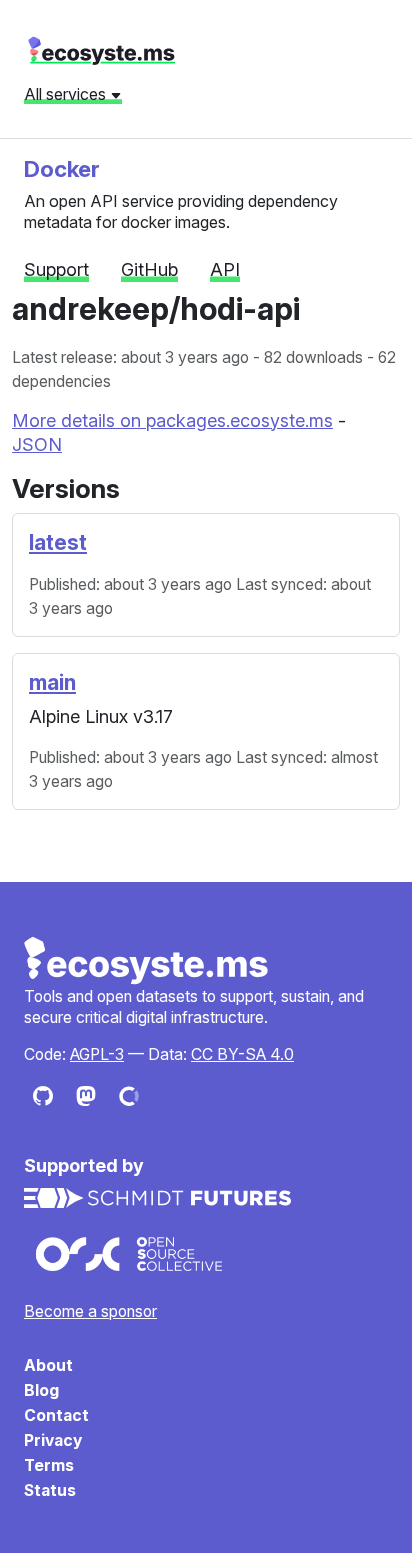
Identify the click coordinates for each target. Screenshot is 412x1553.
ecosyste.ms (101, 51)
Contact (56, 1415)
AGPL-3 (97, 1054)
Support (56, 269)
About (48, 1365)
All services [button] (67, 94)
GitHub (149, 269)
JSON (37, 444)
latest (58, 542)
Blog (41, 1390)
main (52, 682)
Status (50, 1490)
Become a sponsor (90, 1311)
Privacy (53, 1440)
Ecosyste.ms (147, 961)
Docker (62, 168)
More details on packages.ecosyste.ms (172, 420)
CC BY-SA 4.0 (242, 1054)
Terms (49, 1465)
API (225, 269)
